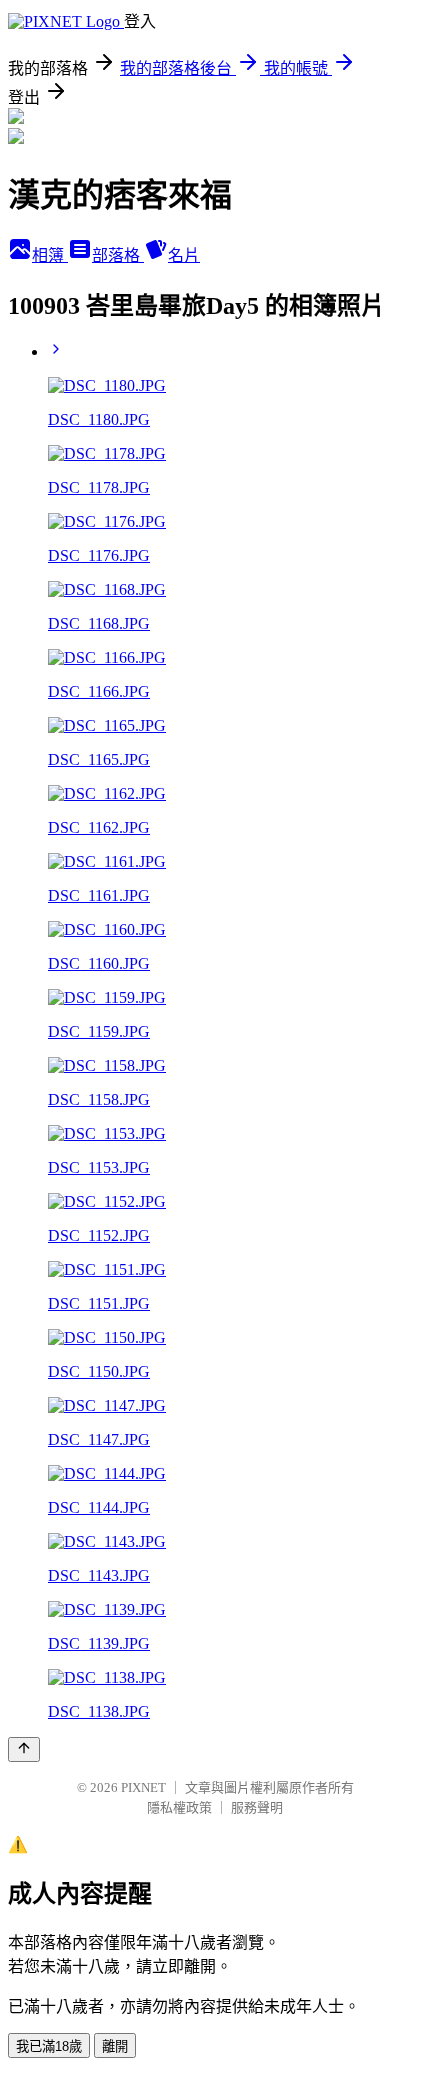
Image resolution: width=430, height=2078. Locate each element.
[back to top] (24, 1749)
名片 (184, 255)
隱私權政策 (179, 1807)
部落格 (118, 255)
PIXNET (143, 1787)
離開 (115, 2046)
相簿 (50, 255)
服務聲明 (257, 1807)
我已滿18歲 (49, 2046)
